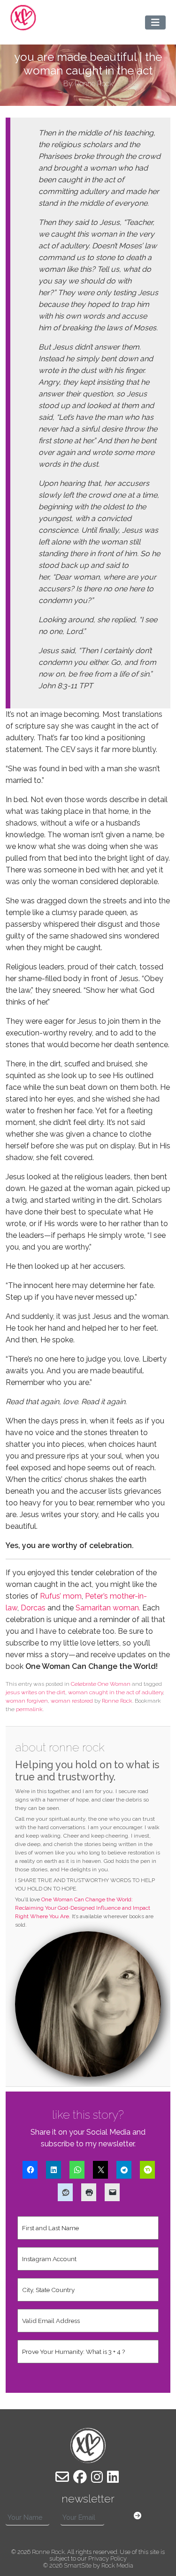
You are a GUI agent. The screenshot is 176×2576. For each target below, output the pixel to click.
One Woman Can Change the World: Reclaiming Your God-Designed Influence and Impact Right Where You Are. (83, 1908)
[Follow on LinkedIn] (113, 2477)
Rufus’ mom (61, 1596)
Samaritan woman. (109, 1608)
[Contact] (62, 2477)
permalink (29, 1709)
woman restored (72, 1701)
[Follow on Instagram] (97, 2477)
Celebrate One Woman (101, 1684)
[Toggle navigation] (155, 22)
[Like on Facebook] (80, 2477)
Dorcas (33, 1608)
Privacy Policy (107, 2558)
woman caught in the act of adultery (115, 1692)
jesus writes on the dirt (35, 1692)
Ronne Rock (117, 1701)
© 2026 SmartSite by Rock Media (88, 2565)
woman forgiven (27, 1701)
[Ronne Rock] (23, 18)
